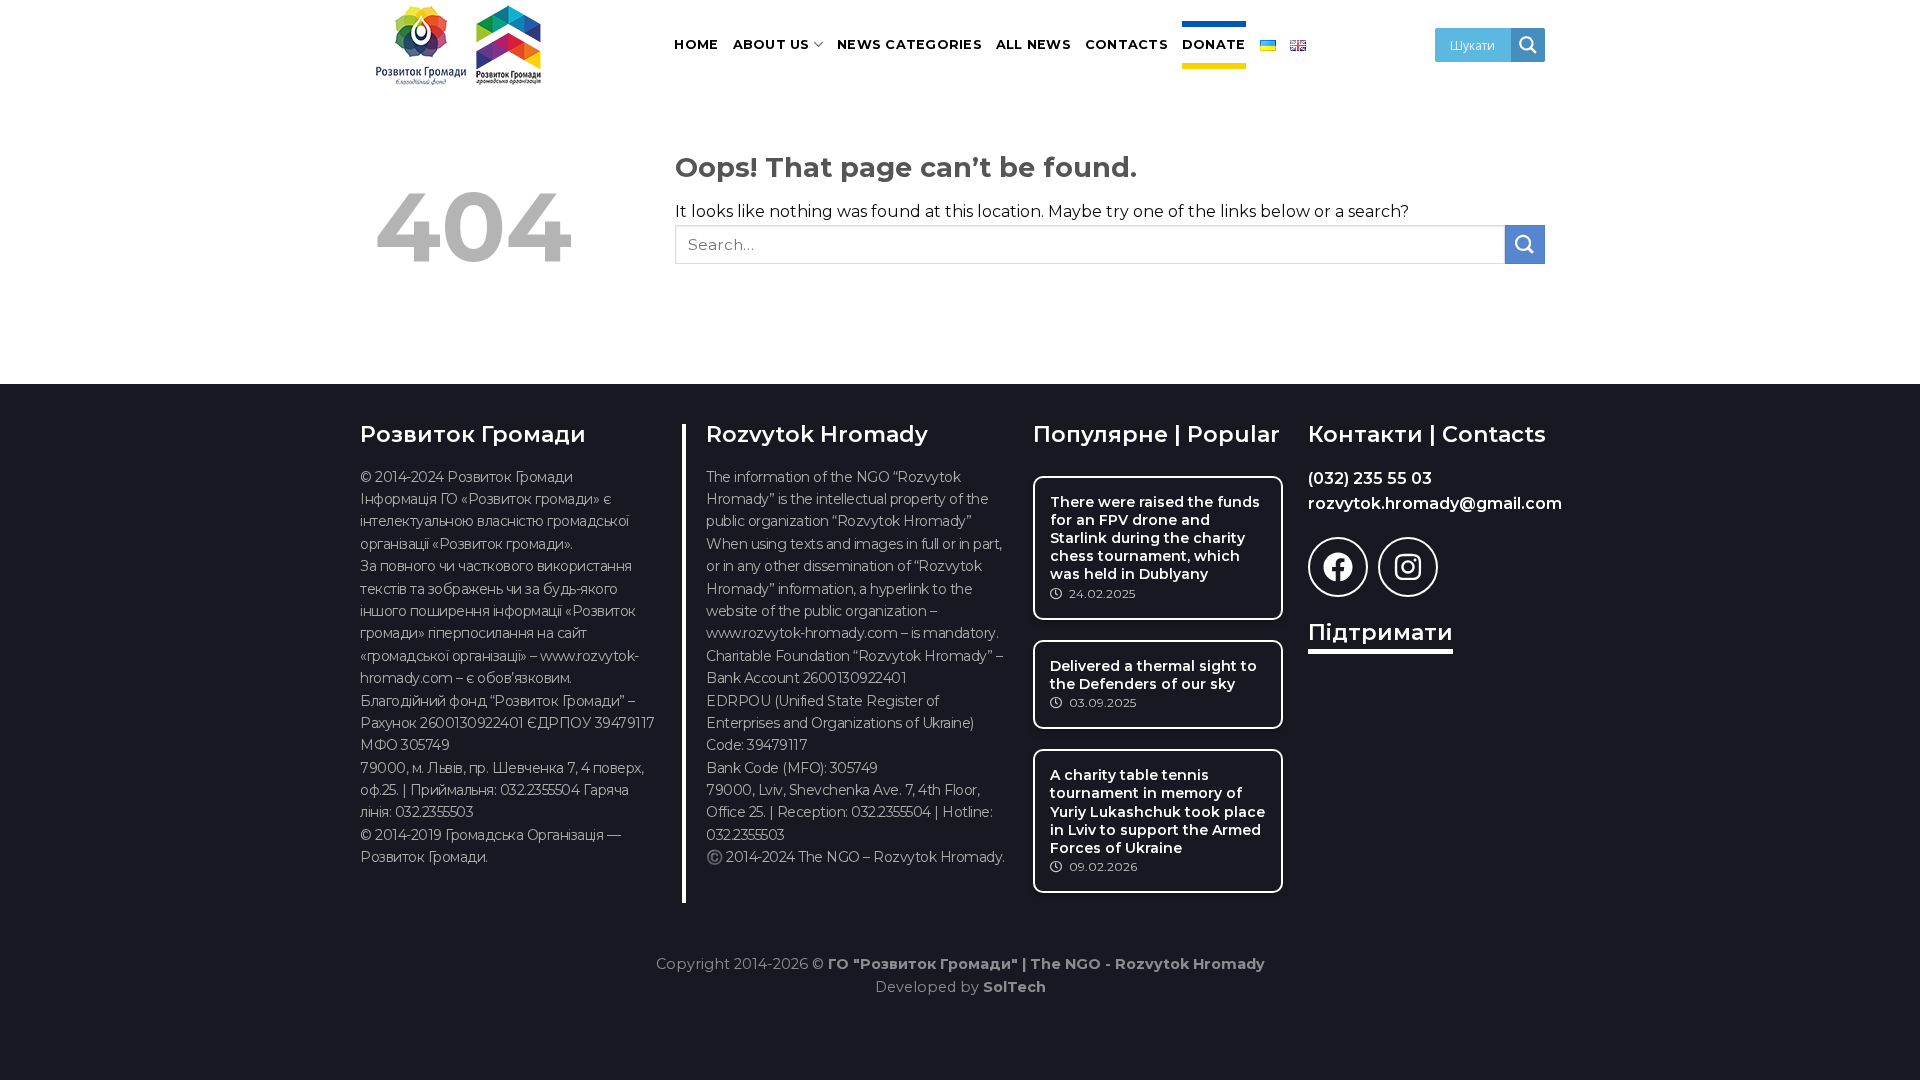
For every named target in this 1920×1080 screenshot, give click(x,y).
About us (771, 44)
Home (696, 44)
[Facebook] (1338, 567)
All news (1033, 44)
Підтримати (1380, 632)
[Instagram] (1408, 567)
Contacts (1126, 44)
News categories (909, 44)
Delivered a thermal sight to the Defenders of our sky (1153, 675)
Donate (1214, 44)
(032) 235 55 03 (1370, 478)
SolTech (1014, 987)
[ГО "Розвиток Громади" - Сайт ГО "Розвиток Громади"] (460, 45)
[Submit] (1525, 244)
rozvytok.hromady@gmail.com (1435, 503)
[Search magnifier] (1528, 45)
